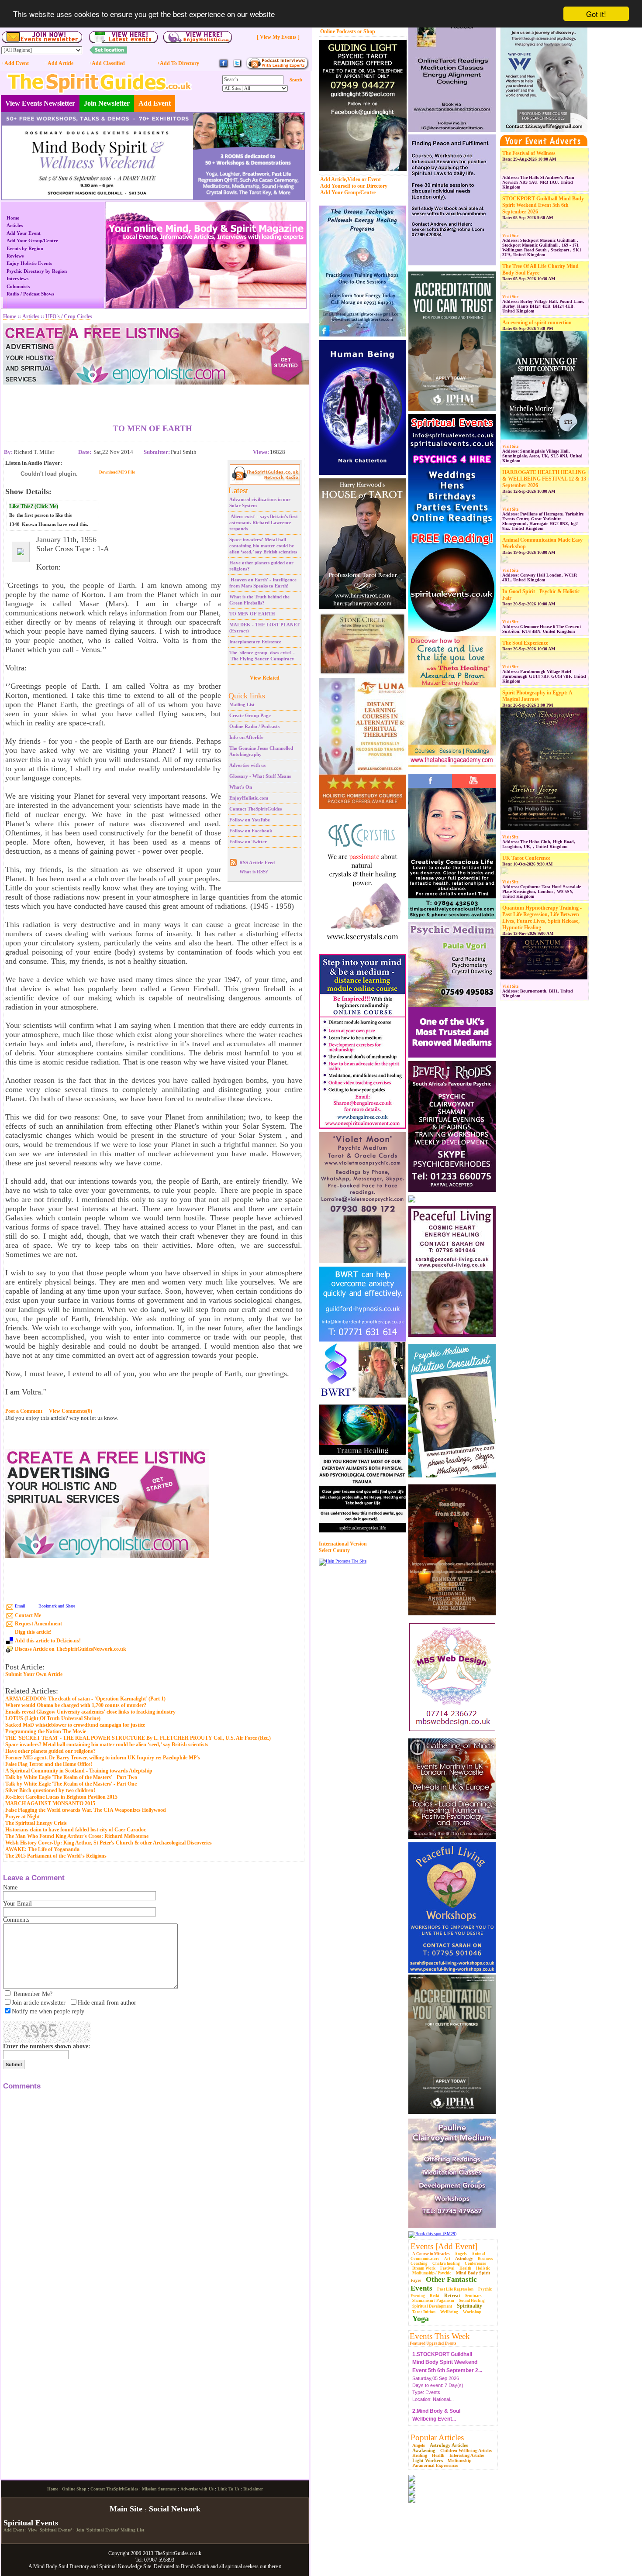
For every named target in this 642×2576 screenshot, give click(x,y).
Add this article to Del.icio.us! (48, 1641)
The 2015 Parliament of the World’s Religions (56, 1856)
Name (10, 1887)
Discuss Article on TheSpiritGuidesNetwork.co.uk (71, 1649)
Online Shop (74, 2561)
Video (354, 179)
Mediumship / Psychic (432, 2273)
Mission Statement (159, 2561)
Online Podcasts (338, 31)
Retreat (452, 2295)
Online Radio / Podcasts (254, 726)
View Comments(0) (71, 1411)
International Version (343, 1544)
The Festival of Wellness (529, 153)
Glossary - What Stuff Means (260, 776)
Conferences (475, 2263)
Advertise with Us (197, 2561)
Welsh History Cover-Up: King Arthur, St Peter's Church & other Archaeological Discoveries (109, 1843)
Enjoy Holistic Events (29, 263)
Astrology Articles (449, 2445)
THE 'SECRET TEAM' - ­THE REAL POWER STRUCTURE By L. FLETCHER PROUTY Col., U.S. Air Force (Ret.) (138, 1738)
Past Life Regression (455, 2289)
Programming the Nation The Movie (46, 1731)
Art (447, 2259)
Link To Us (228, 2561)
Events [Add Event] (444, 2246)
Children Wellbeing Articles (466, 2451)
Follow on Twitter (248, 841)
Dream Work (424, 2268)
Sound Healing (472, 2301)
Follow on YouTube (250, 820)
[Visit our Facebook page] (224, 67)
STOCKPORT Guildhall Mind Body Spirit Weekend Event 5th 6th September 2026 (543, 205)
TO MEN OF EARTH (252, 614)
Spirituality (469, 2306)
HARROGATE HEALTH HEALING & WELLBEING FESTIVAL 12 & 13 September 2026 (544, 479)
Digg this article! (33, 1632)
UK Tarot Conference (526, 858)
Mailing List (242, 704)
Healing (420, 2455)
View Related (265, 678)
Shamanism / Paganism (433, 2301)
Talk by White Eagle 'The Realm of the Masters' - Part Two (71, 1777)
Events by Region (25, 248)
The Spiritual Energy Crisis (36, 1823)
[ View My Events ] (278, 37)
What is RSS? (254, 872)
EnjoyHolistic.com (249, 798)
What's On (241, 787)
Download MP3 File (117, 472)
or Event (371, 179)
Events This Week (440, 2336)
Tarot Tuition (424, 2312)
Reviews (15, 256)
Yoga (421, 2318)
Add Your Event (24, 233)
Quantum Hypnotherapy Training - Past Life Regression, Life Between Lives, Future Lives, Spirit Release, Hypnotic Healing (542, 918)
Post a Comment (24, 1411)
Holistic (483, 2268)
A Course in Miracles (431, 2254)
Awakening (424, 2450)
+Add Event (15, 63)
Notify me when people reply (48, 2011)
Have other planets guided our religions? (50, 1751)
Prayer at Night (22, 1817)
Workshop (472, 2312)
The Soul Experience (525, 643)
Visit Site (510, 236)
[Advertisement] (152, 398)
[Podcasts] (277, 68)
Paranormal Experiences (435, 2465)
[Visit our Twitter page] (237, 67)
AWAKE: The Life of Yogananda (42, 1849)
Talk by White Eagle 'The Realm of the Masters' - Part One (71, 1784)
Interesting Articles (467, 2455)
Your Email (17, 1904)
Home (13, 218)
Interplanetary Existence (255, 642)
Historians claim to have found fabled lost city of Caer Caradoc (76, 1830)
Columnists (18, 286)
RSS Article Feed (257, 862)
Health (465, 2268)
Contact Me (28, 1615)
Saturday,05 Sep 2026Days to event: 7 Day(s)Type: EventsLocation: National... (447, 2361)
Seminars (473, 2296)
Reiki (435, 2296)
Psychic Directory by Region (37, 271)
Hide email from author (107, 2003)
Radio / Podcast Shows (30, 294)
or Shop (366, 31)
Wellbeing (449, 2312)
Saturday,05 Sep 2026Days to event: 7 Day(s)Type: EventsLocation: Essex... (438, 2414)
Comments (16, 1920)
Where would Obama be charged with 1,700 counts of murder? (76, 1705)
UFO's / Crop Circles (69, 316)
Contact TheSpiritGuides (255, 809)
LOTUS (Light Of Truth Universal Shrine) (53, 1718)
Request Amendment (38, 1624)
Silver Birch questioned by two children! (50, 1790)
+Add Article (59, 63)
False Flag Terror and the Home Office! (49, 1764)
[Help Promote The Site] (343, 1561)
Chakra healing (446, 2263)
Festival (447, 2268)
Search (296, 80)
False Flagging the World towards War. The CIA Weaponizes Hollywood (86, 1810)
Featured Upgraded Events (433, 2343)
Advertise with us (247, 765)
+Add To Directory (178, 63)
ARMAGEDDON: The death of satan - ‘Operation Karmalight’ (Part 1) (85, 1699)
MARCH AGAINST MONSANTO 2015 (50, 1803)
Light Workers (428, 2460)
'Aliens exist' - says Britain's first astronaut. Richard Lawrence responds (264, 522)
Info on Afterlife (246, 737)
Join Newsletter (107, 103)
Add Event (155, 103)
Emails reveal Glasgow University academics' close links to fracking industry (90, 1712)
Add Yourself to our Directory (354, 186)
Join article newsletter (39, 2003)
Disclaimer (253, 2561)
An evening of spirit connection (537, 323)
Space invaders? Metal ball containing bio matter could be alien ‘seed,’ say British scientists (263, 546)
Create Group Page (250, 715)
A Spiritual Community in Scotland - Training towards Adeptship (79, 1771)
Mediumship (460, 2461)
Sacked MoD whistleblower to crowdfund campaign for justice (75, 1725)
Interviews (17, 278)
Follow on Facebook (251, 831)
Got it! (596, 14)
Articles (15, 225)
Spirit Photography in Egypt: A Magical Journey (537, 696)
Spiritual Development (432, 2306)
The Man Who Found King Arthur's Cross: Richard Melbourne (77, 1836)
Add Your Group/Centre (348, 192)
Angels (461, 2254)
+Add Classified (107, 63)
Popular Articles (437, 2437)
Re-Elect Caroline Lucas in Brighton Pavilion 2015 (61, 1797)
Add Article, (334, 179)
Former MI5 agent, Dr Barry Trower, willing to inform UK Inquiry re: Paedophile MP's (103, 1758)
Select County (334, 1550)
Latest (238, 490)
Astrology (464, 2258)
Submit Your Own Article (34, 1674)
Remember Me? (33, 1994)
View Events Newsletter (40, 103)
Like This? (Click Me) (34, 506)
